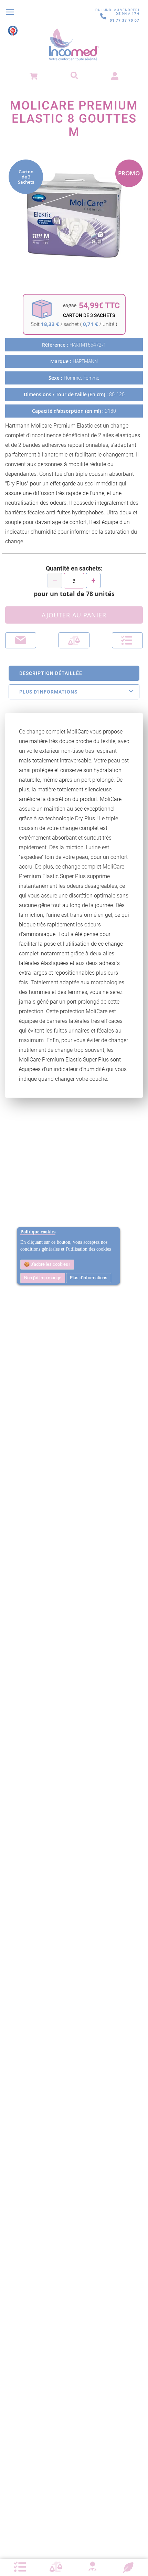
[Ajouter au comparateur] (74, 640)
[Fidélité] (128, 2567)
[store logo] (74, 45)
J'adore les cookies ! (50, 1264)
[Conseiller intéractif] (92, 2567)
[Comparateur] (56, 2567)
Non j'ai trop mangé (43, 1278)
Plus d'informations (89, 1278)
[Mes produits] (20, 2567)
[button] (127, 640)
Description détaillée (51, 673)
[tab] (74, 673)
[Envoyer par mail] (21, 640)
